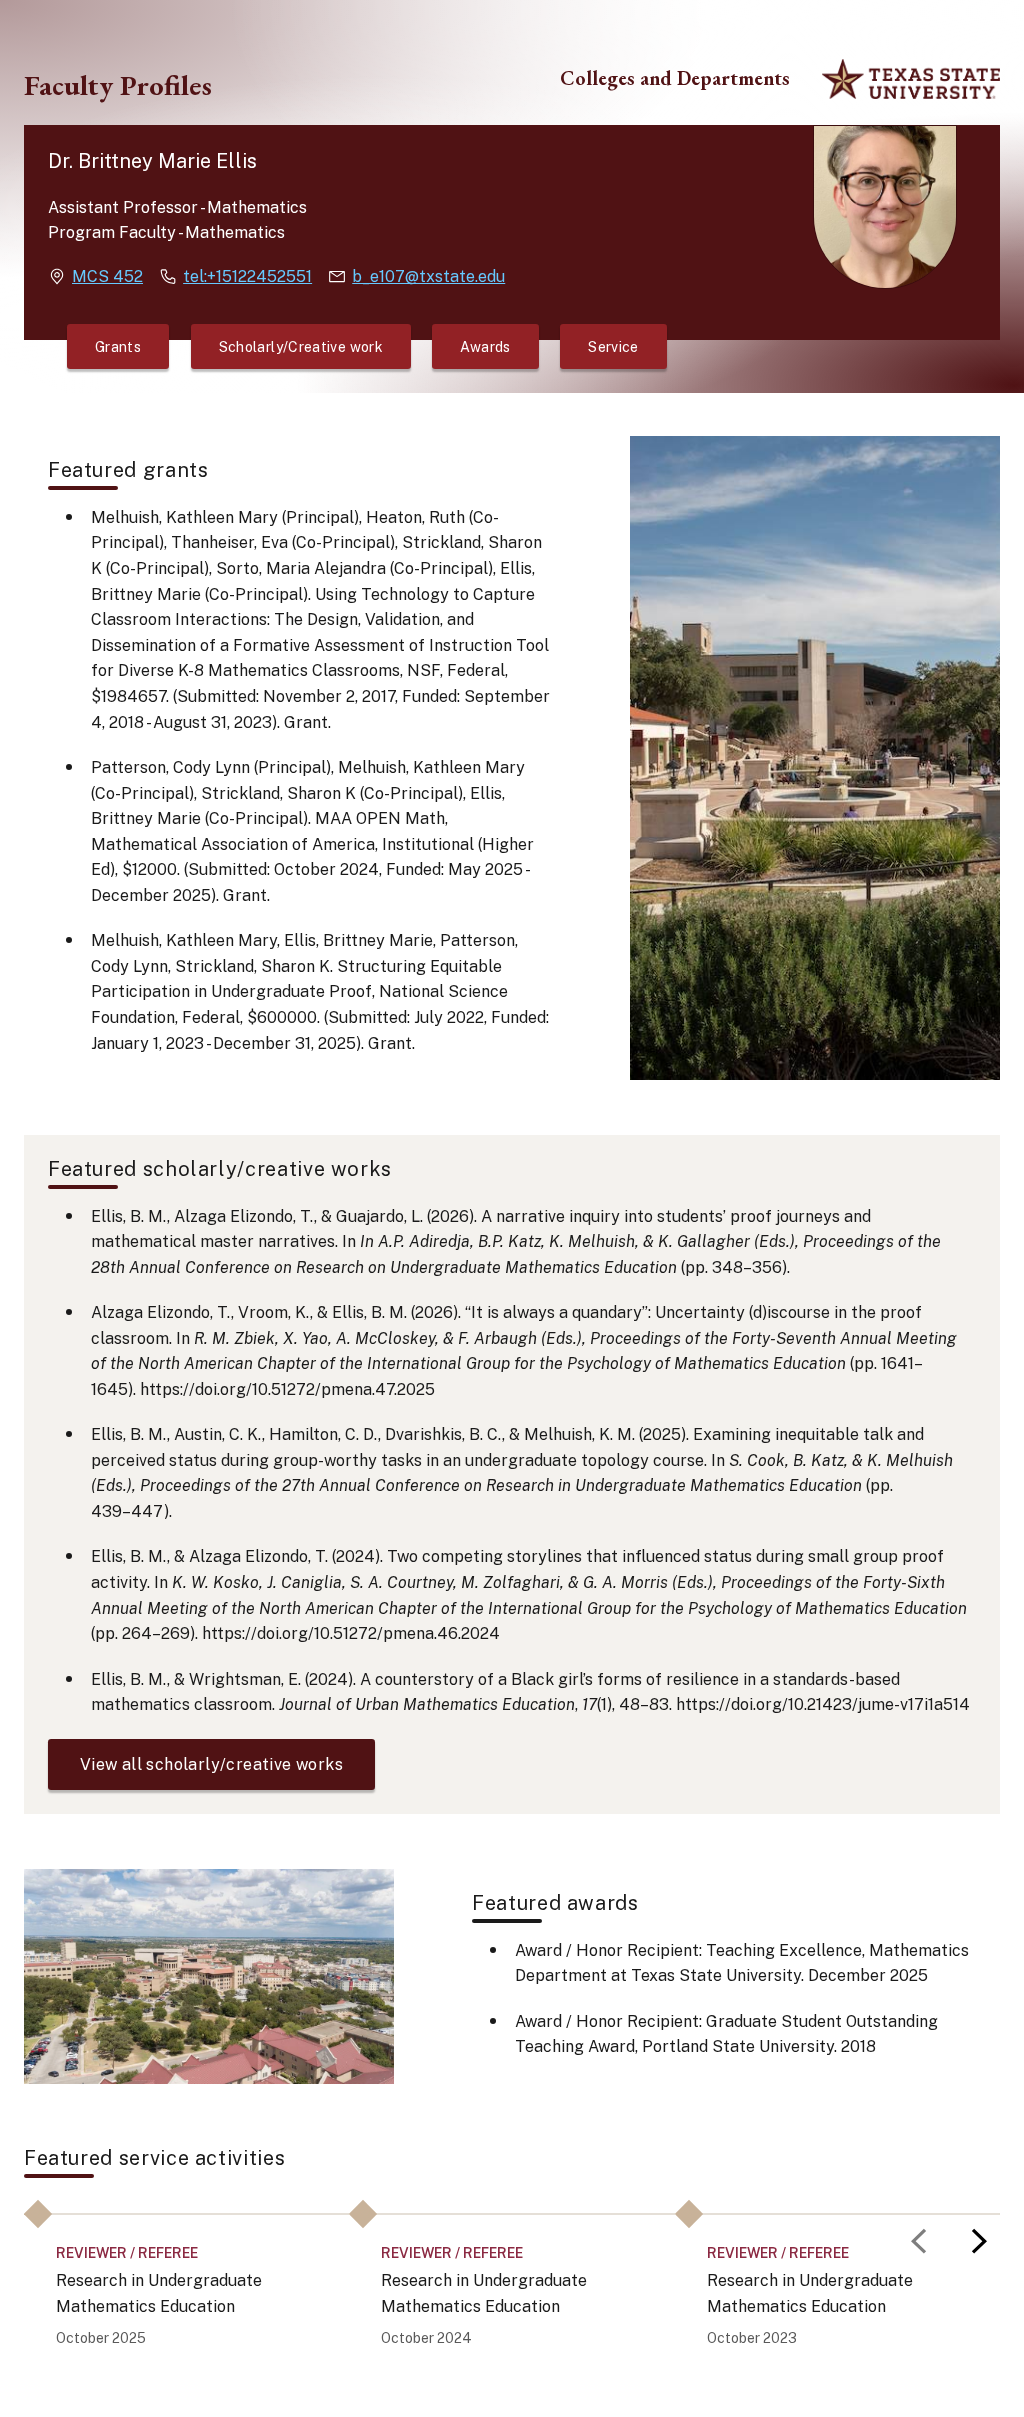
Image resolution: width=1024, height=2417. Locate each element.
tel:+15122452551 (247, 276)
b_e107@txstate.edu (428, 276)
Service (613, 347)
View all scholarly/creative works (211, 1764)
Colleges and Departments (675, 78)
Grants (118, 347)
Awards (485, 347)
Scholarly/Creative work (301, 347)
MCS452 (107, 276)
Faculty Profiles (118, 84)
